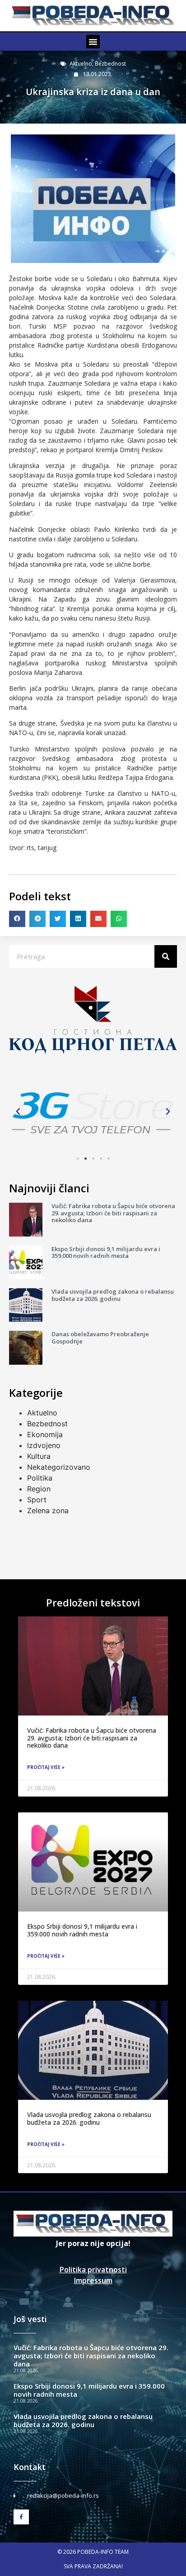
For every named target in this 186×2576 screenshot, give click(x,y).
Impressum (93, 2280)
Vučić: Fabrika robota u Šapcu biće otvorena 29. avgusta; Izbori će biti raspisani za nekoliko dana (113, 1213)
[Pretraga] (166, 956)
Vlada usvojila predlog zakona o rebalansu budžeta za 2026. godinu (113, 1295)
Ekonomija (45, 1434)
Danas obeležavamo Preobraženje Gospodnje (100, 1338)
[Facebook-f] (21, 2517)
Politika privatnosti (93, 2270)
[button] (93, 42)
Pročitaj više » (46, 1767)
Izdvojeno (44, 1445)
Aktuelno (81, 64)
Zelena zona (48, 1510)
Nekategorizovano (59, 1467)
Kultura (39, 1456)
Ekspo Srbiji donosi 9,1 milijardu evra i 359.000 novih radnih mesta (106, 1252)
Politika (40, 1478)
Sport (37, 1500)
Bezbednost (110, 64)
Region (39, 1489)
